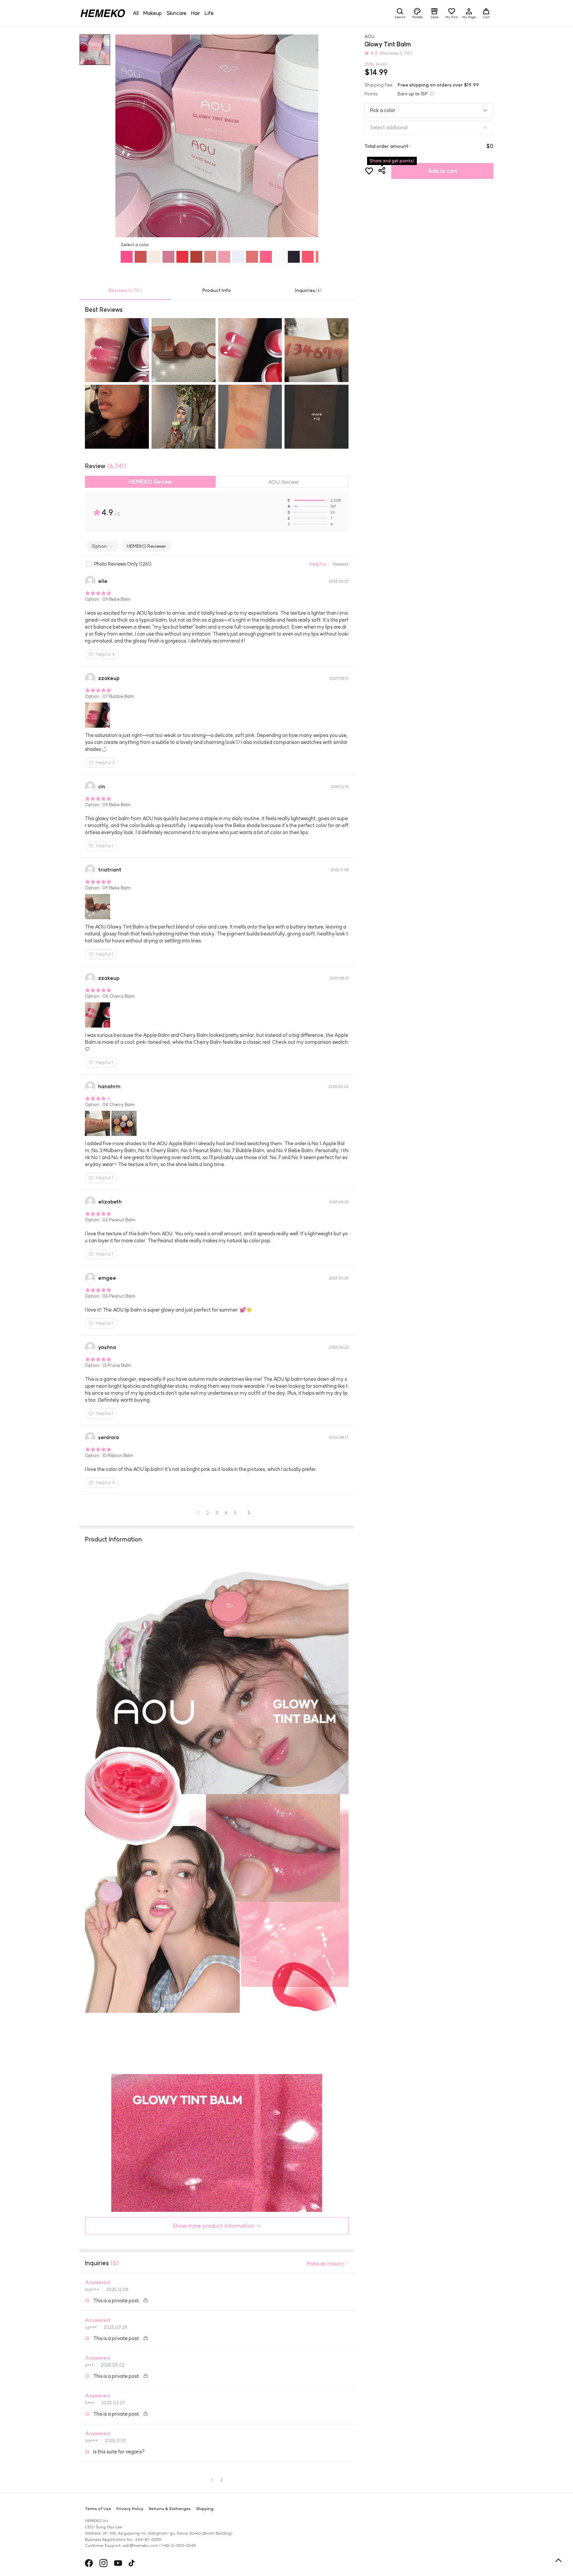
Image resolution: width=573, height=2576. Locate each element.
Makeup (153, 13)
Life (209, 13)
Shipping (205, 2509)
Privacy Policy (130, 2509)
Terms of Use (98, 2509)
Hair (195, 13)
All (136, 13)
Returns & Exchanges (170, 2509)
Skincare (176, 13)
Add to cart (443, 171)
